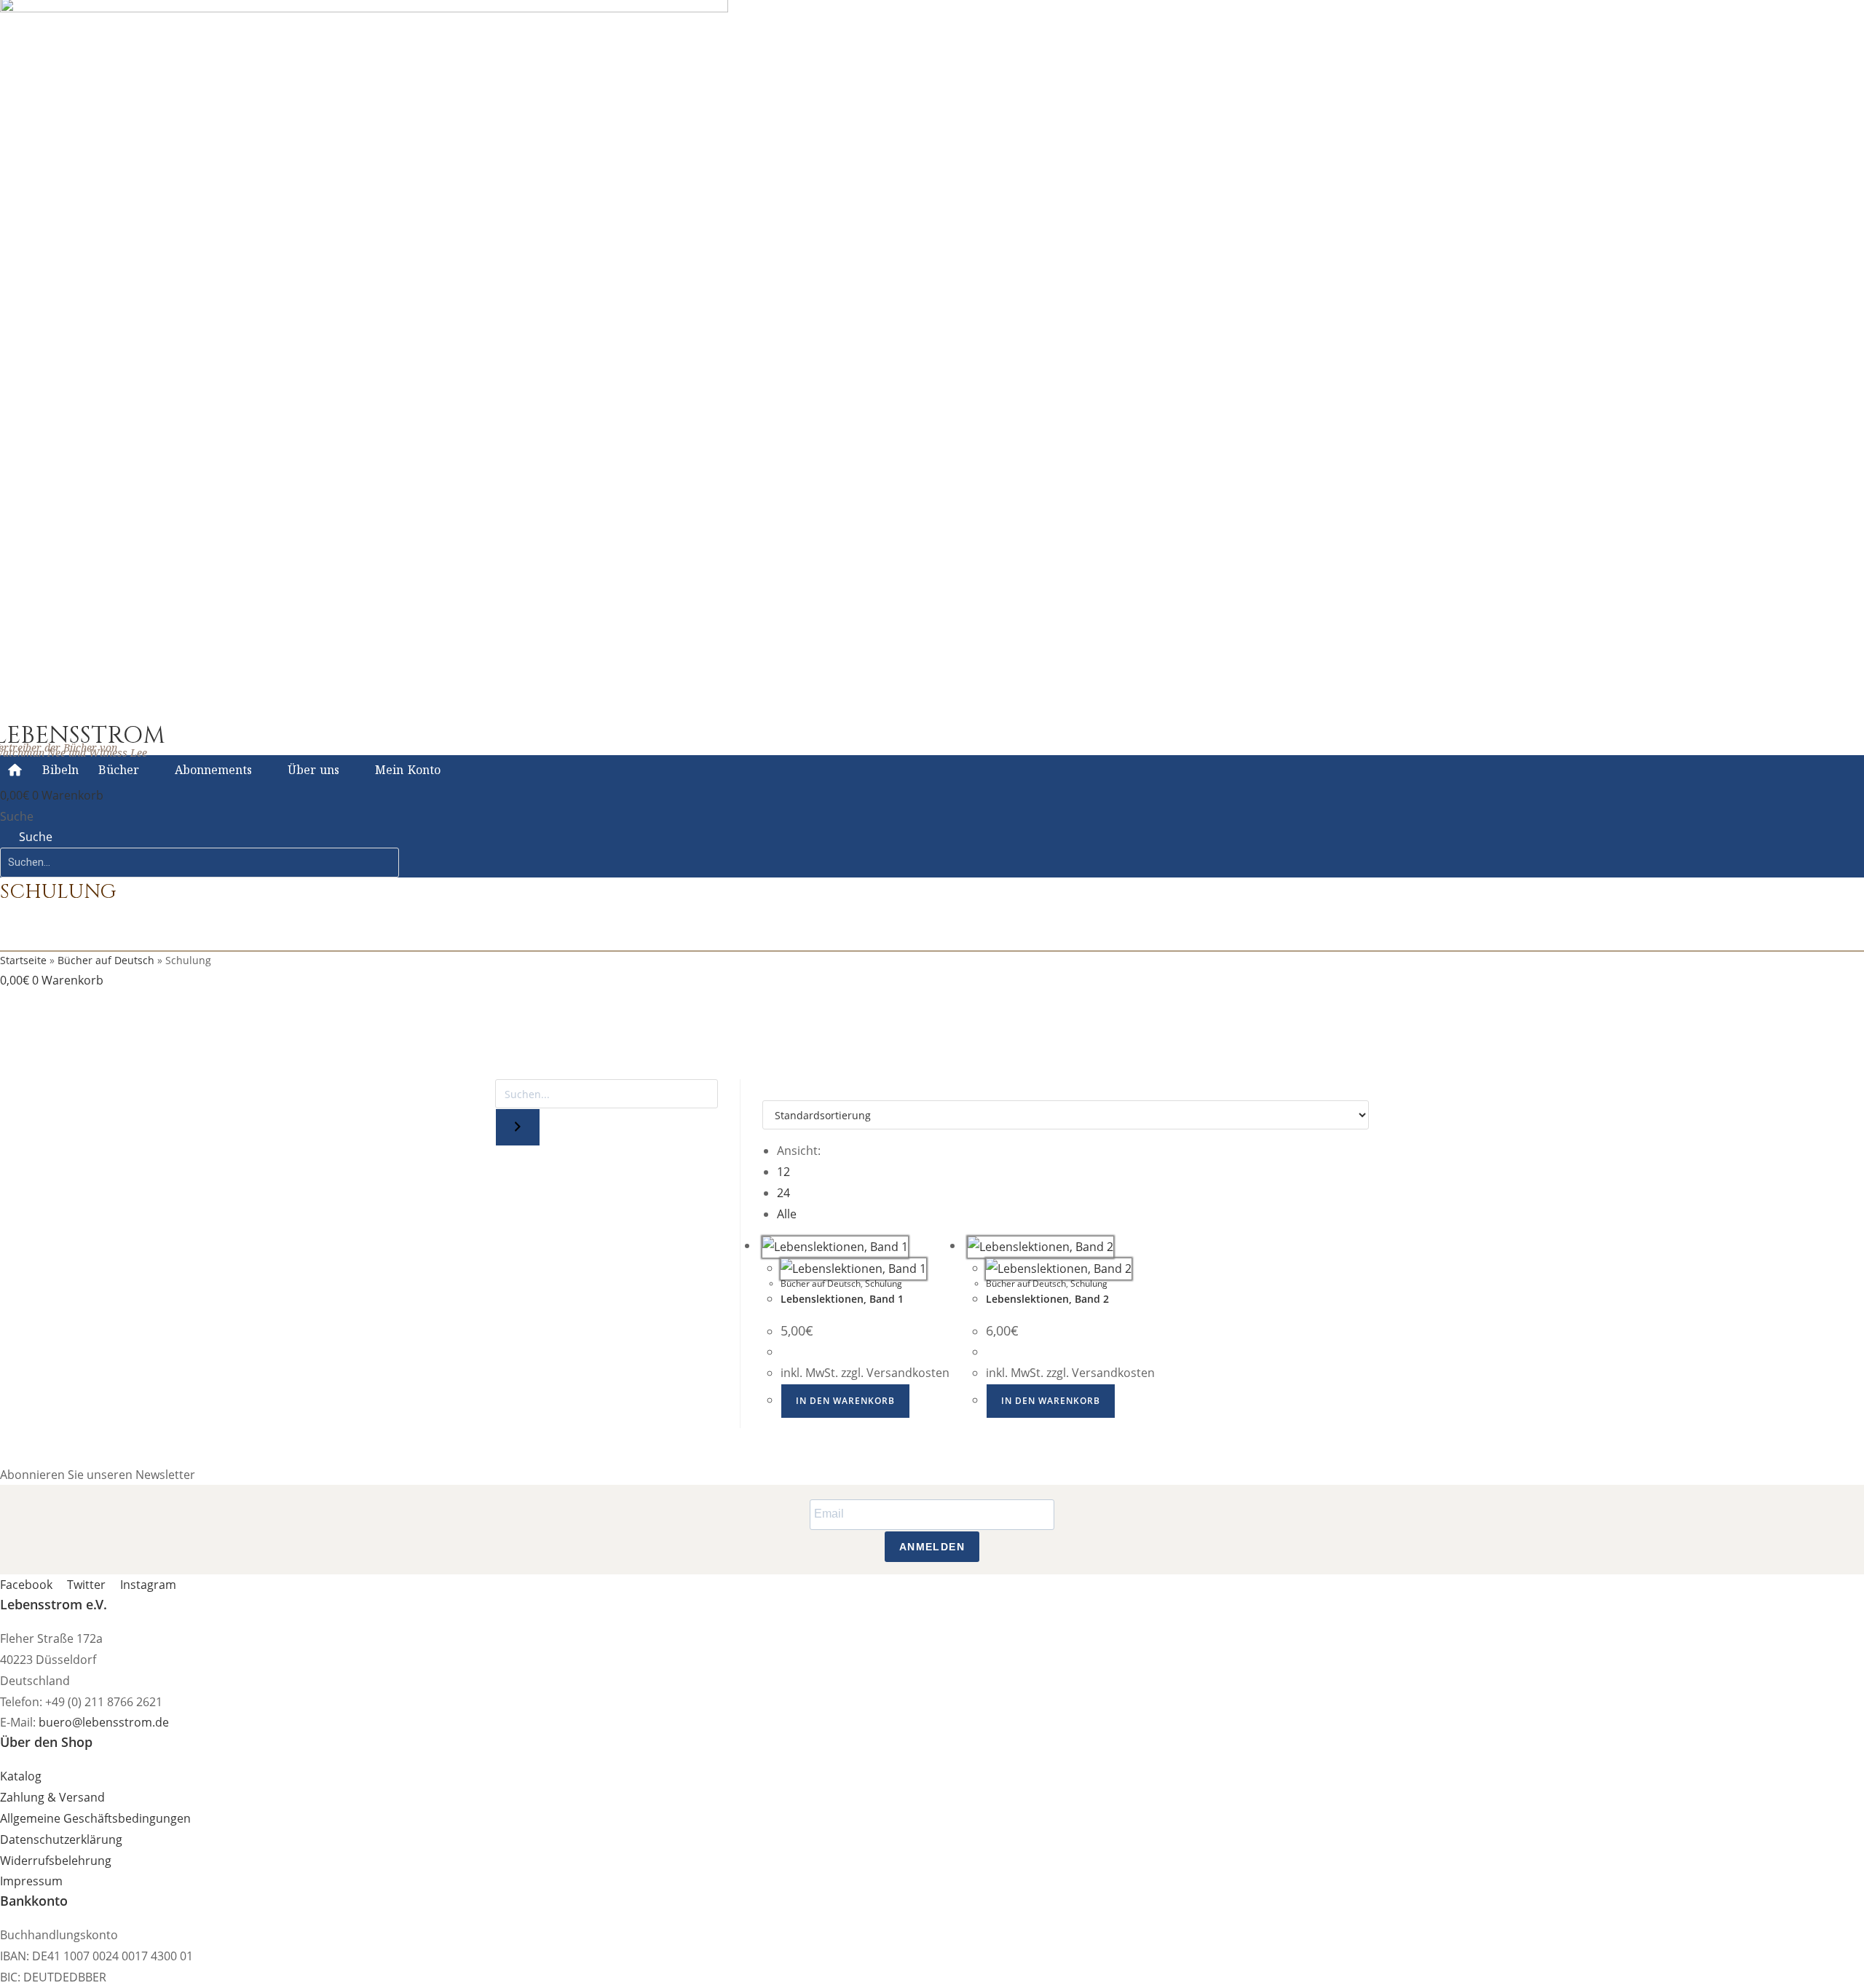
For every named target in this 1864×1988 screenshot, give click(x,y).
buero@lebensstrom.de (104, 1722)
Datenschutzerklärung (61, 1839)
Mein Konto (408, 770)
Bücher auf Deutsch (106, 960)
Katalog (21, 1776)
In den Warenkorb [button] (845, 1401)
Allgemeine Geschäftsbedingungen (95, 1818)
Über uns (314, 770)
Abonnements (213, 770)
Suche (17, 816)
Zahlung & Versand (52, 1797)
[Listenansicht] (775, 1089)
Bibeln (60, 770)
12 (783, 1172)
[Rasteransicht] (767, 1089)
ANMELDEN (932, 1547)
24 (783, 1193)
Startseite (23, 960)
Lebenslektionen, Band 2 (1047, 1299)
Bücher (119, 770)
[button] (257, 995)
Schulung (884, 1283)
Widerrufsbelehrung (56, 1861)
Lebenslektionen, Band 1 (842, 1299)
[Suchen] (518, 1127)
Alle (787, 1214)
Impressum (31, 1881)
